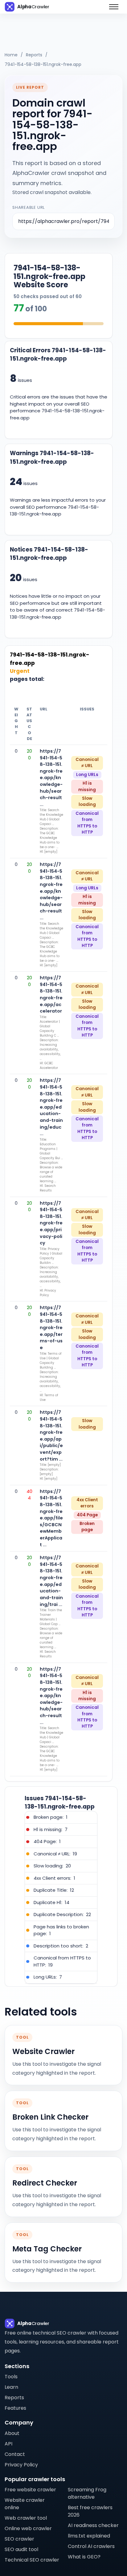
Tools (11, 2377)
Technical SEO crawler (32, 2560)
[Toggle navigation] (114, 7)
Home (11, 55)
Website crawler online (25, 2504)
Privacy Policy (21, 2465)
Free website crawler (30, 2490)
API (8, 2444)
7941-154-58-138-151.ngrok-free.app (43, 64)
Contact (15, 2454)
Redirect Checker (45, 2183)
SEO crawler (19, 2539)
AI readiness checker (93, 2525)
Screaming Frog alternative (87, 2493)
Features (15, 2408)
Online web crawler (28, 2528)
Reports (34, 55)
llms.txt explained (89, 2536)
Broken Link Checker (50, 2117)
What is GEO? (84, 2557)
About (12, 2433)
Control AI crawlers (91, 2546)
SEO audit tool (21, 2549)
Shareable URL (29, 207)
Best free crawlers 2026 (90, 2511)
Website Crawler (43, 2052)
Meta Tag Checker (47, 2249)
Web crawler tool (26, 2518)
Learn (11, 2387)
